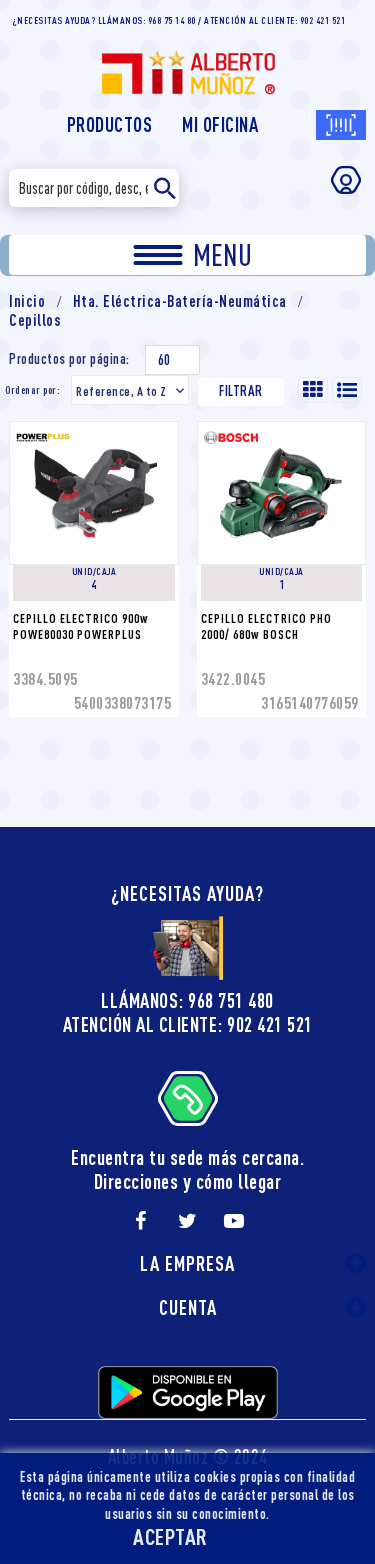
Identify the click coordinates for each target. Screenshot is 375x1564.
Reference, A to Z (132, 391)
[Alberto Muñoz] (188, 63)
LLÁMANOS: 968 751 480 (187, 1000)
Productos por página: (69, 359)
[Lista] (347, 390)
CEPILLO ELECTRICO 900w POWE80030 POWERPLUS (82, 626)
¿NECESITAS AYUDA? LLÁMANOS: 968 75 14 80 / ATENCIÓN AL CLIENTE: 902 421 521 (179, 20)
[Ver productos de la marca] (90, 436)
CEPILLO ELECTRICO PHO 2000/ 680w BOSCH (268, 626)
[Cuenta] (346, 180)
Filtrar (241, 391)
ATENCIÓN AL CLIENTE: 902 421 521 (188, 1024)
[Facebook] (141, 1221)
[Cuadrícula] (313, 390)
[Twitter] (188, 1221)
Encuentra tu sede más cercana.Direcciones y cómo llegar (187, 1169)
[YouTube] (234, 1221)
